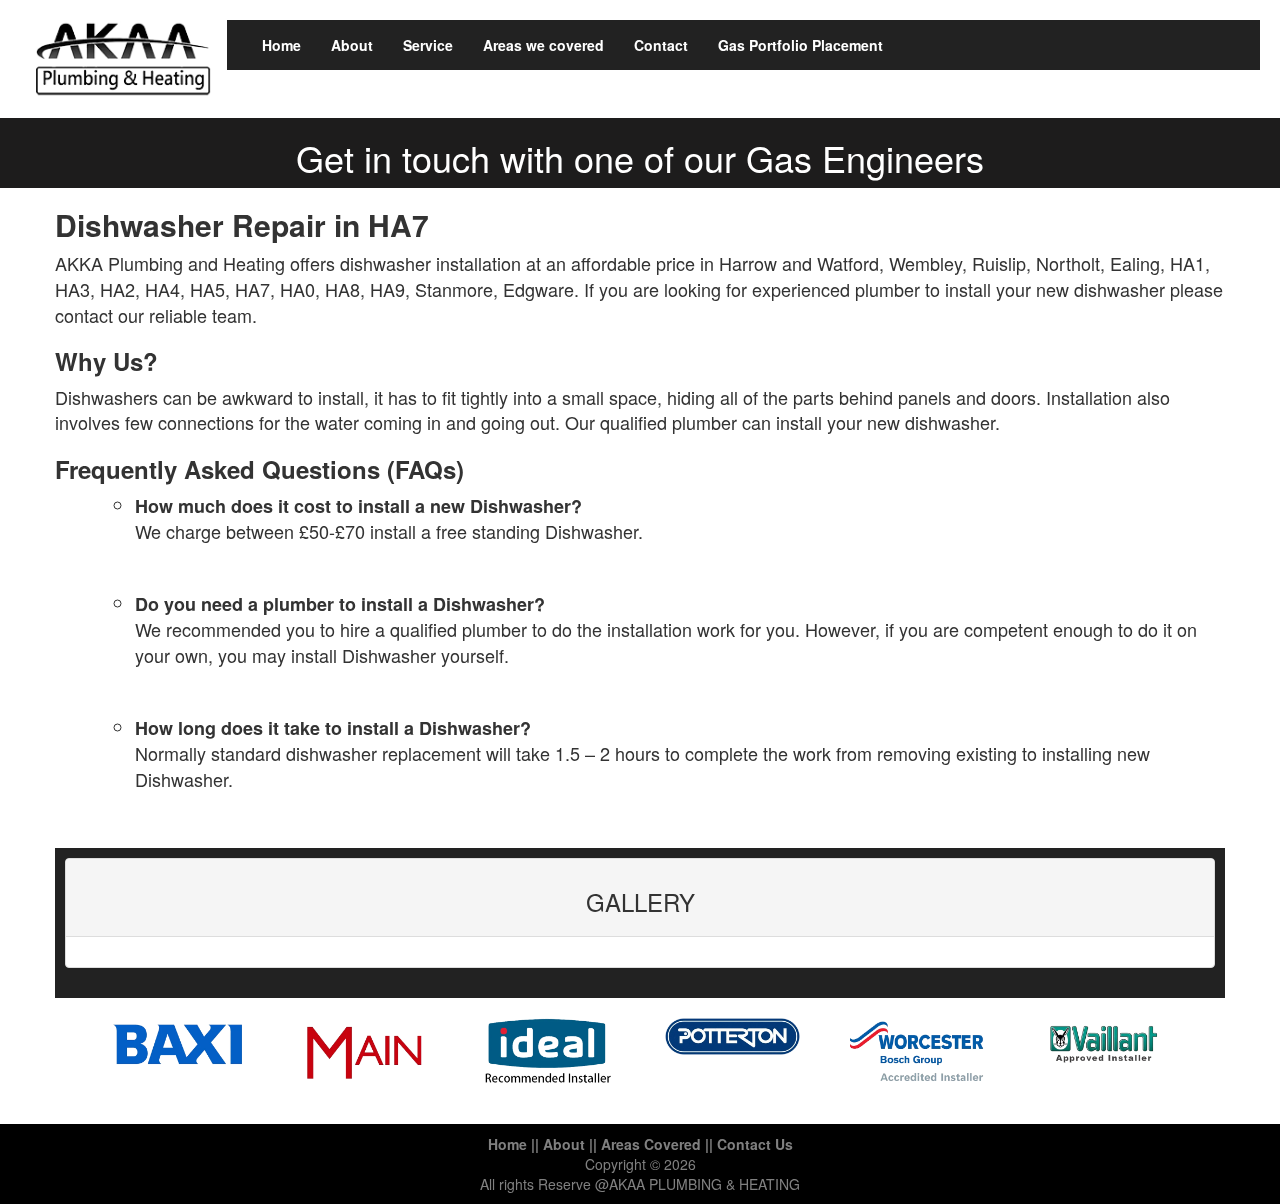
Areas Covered (651, 1144)
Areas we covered (543, 45)
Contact (661, 45)
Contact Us (755, 1144)
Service (428, 45)
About (352, 45)
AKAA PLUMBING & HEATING (704, 1184)
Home (281, 45)
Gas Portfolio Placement (800, 45)
